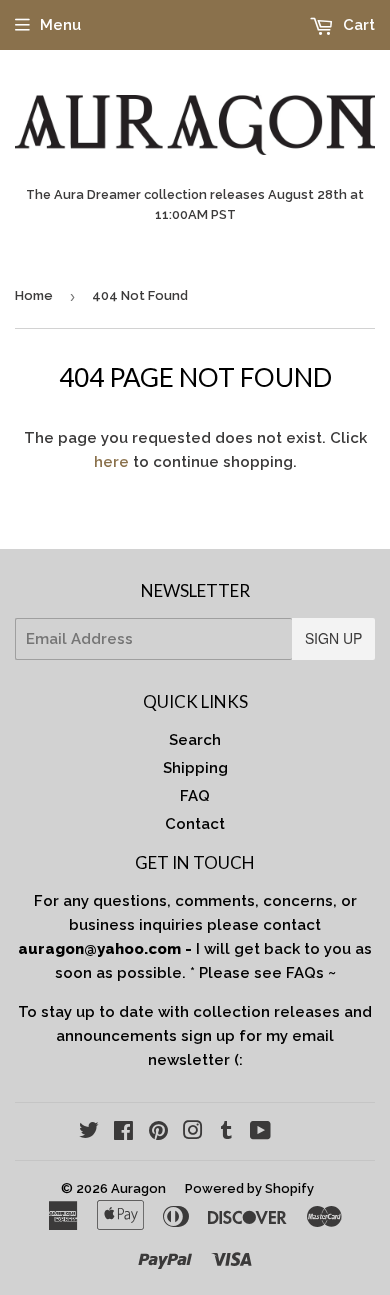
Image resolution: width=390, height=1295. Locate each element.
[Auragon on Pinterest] (158, 1133)
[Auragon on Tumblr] (226, 1133)
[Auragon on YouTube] (260, 1133)
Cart (357, 25)
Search (195, 740)
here (111, 462)
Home (34, 295)
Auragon (138, 1188)
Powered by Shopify (249, 1188)
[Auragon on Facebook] (123, 1133)
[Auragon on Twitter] (89, 1133)
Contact (195, 824)
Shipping (195, 768)
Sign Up (333, 638)
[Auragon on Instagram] (193, 1133)
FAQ (195, 796)
